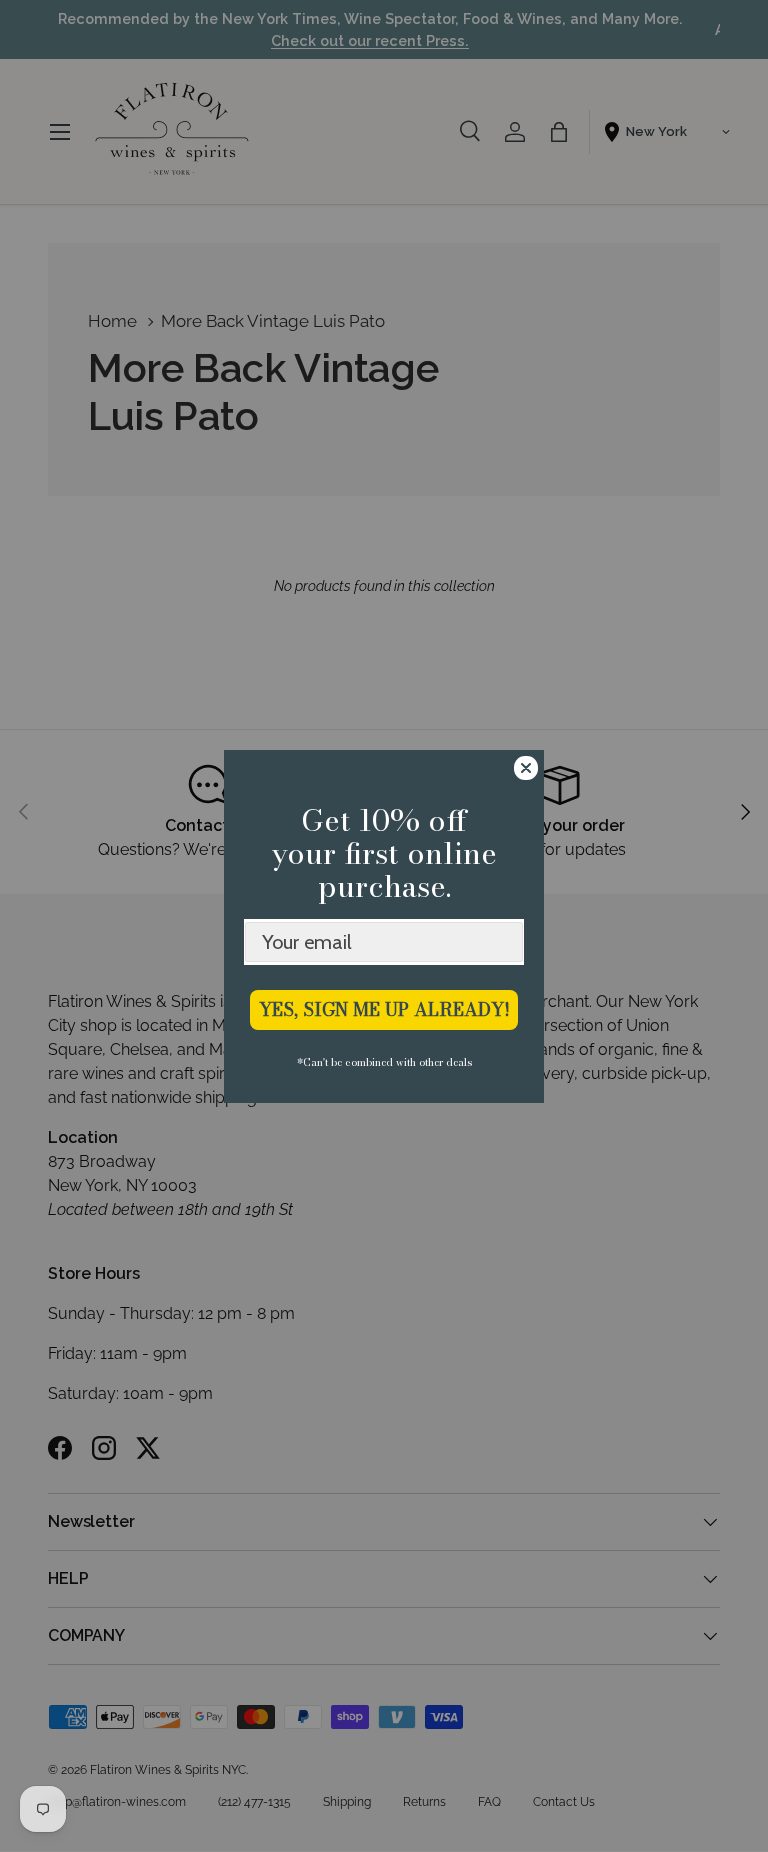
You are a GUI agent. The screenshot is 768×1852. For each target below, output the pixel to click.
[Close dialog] (526, 768)
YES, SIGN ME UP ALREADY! (384, 1009)
